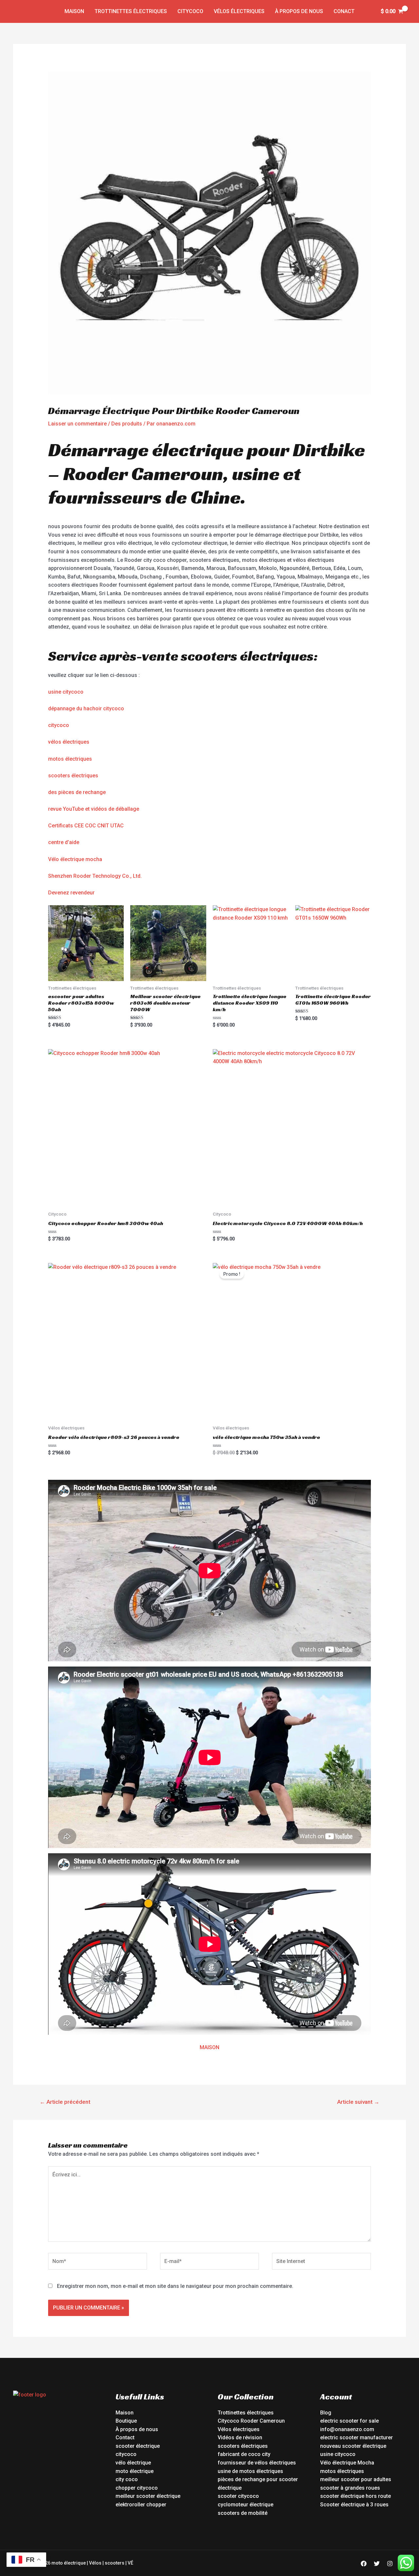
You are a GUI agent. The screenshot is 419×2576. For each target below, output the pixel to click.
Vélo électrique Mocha (347, 2463)
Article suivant (358, 2102)
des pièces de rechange (77, 792)
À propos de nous (299, 11)
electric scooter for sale (349, 2421)
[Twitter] (377, 2564)
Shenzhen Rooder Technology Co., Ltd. (95, 876)
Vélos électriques (239, 11)
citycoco (59, 725)
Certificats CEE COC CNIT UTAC (86, 826)
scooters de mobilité (243, 2513)
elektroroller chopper (141, 2505)
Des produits (127, 424)
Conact (344, 11)
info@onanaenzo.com (347, 2429)
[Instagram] (390, 2564)
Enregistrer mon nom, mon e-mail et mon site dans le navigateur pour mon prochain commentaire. (175, 2286)
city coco (127, 2479)
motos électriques (70, 759)
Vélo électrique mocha (75, 859)
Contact (125, 2438)
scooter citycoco (238, 2496)
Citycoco (190, 11)
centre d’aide (64, 842)
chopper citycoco (137, 2488)
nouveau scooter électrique (353, 2446)
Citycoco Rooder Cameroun (251, 2421)
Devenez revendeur (71, 893)
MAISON (209, 2047)
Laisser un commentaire (77, 424)
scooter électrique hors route (355, 2496)
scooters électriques (73, 776)
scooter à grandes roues (350, 2488)
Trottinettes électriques (131, 11)
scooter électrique (138, 2446)
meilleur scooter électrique (148, 2496)
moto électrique (135, 2471)
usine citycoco (66, 692)
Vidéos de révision (240, 2438)
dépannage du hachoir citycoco (86, 709)
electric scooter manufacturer (356, 2438)
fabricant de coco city (244, 2454)
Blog (326, 2413)
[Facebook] (364, 2564)
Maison (74, 11)
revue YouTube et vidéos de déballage (94, 809)
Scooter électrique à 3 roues (354, 2505)
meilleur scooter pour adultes (356, 2479)
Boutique (126, 2421)
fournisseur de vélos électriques (257, 2463)
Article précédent (65, 2102)
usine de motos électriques (250, 2471)
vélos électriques (69, 742)
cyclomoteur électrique (246, 2505)
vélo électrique (133, 2463)
